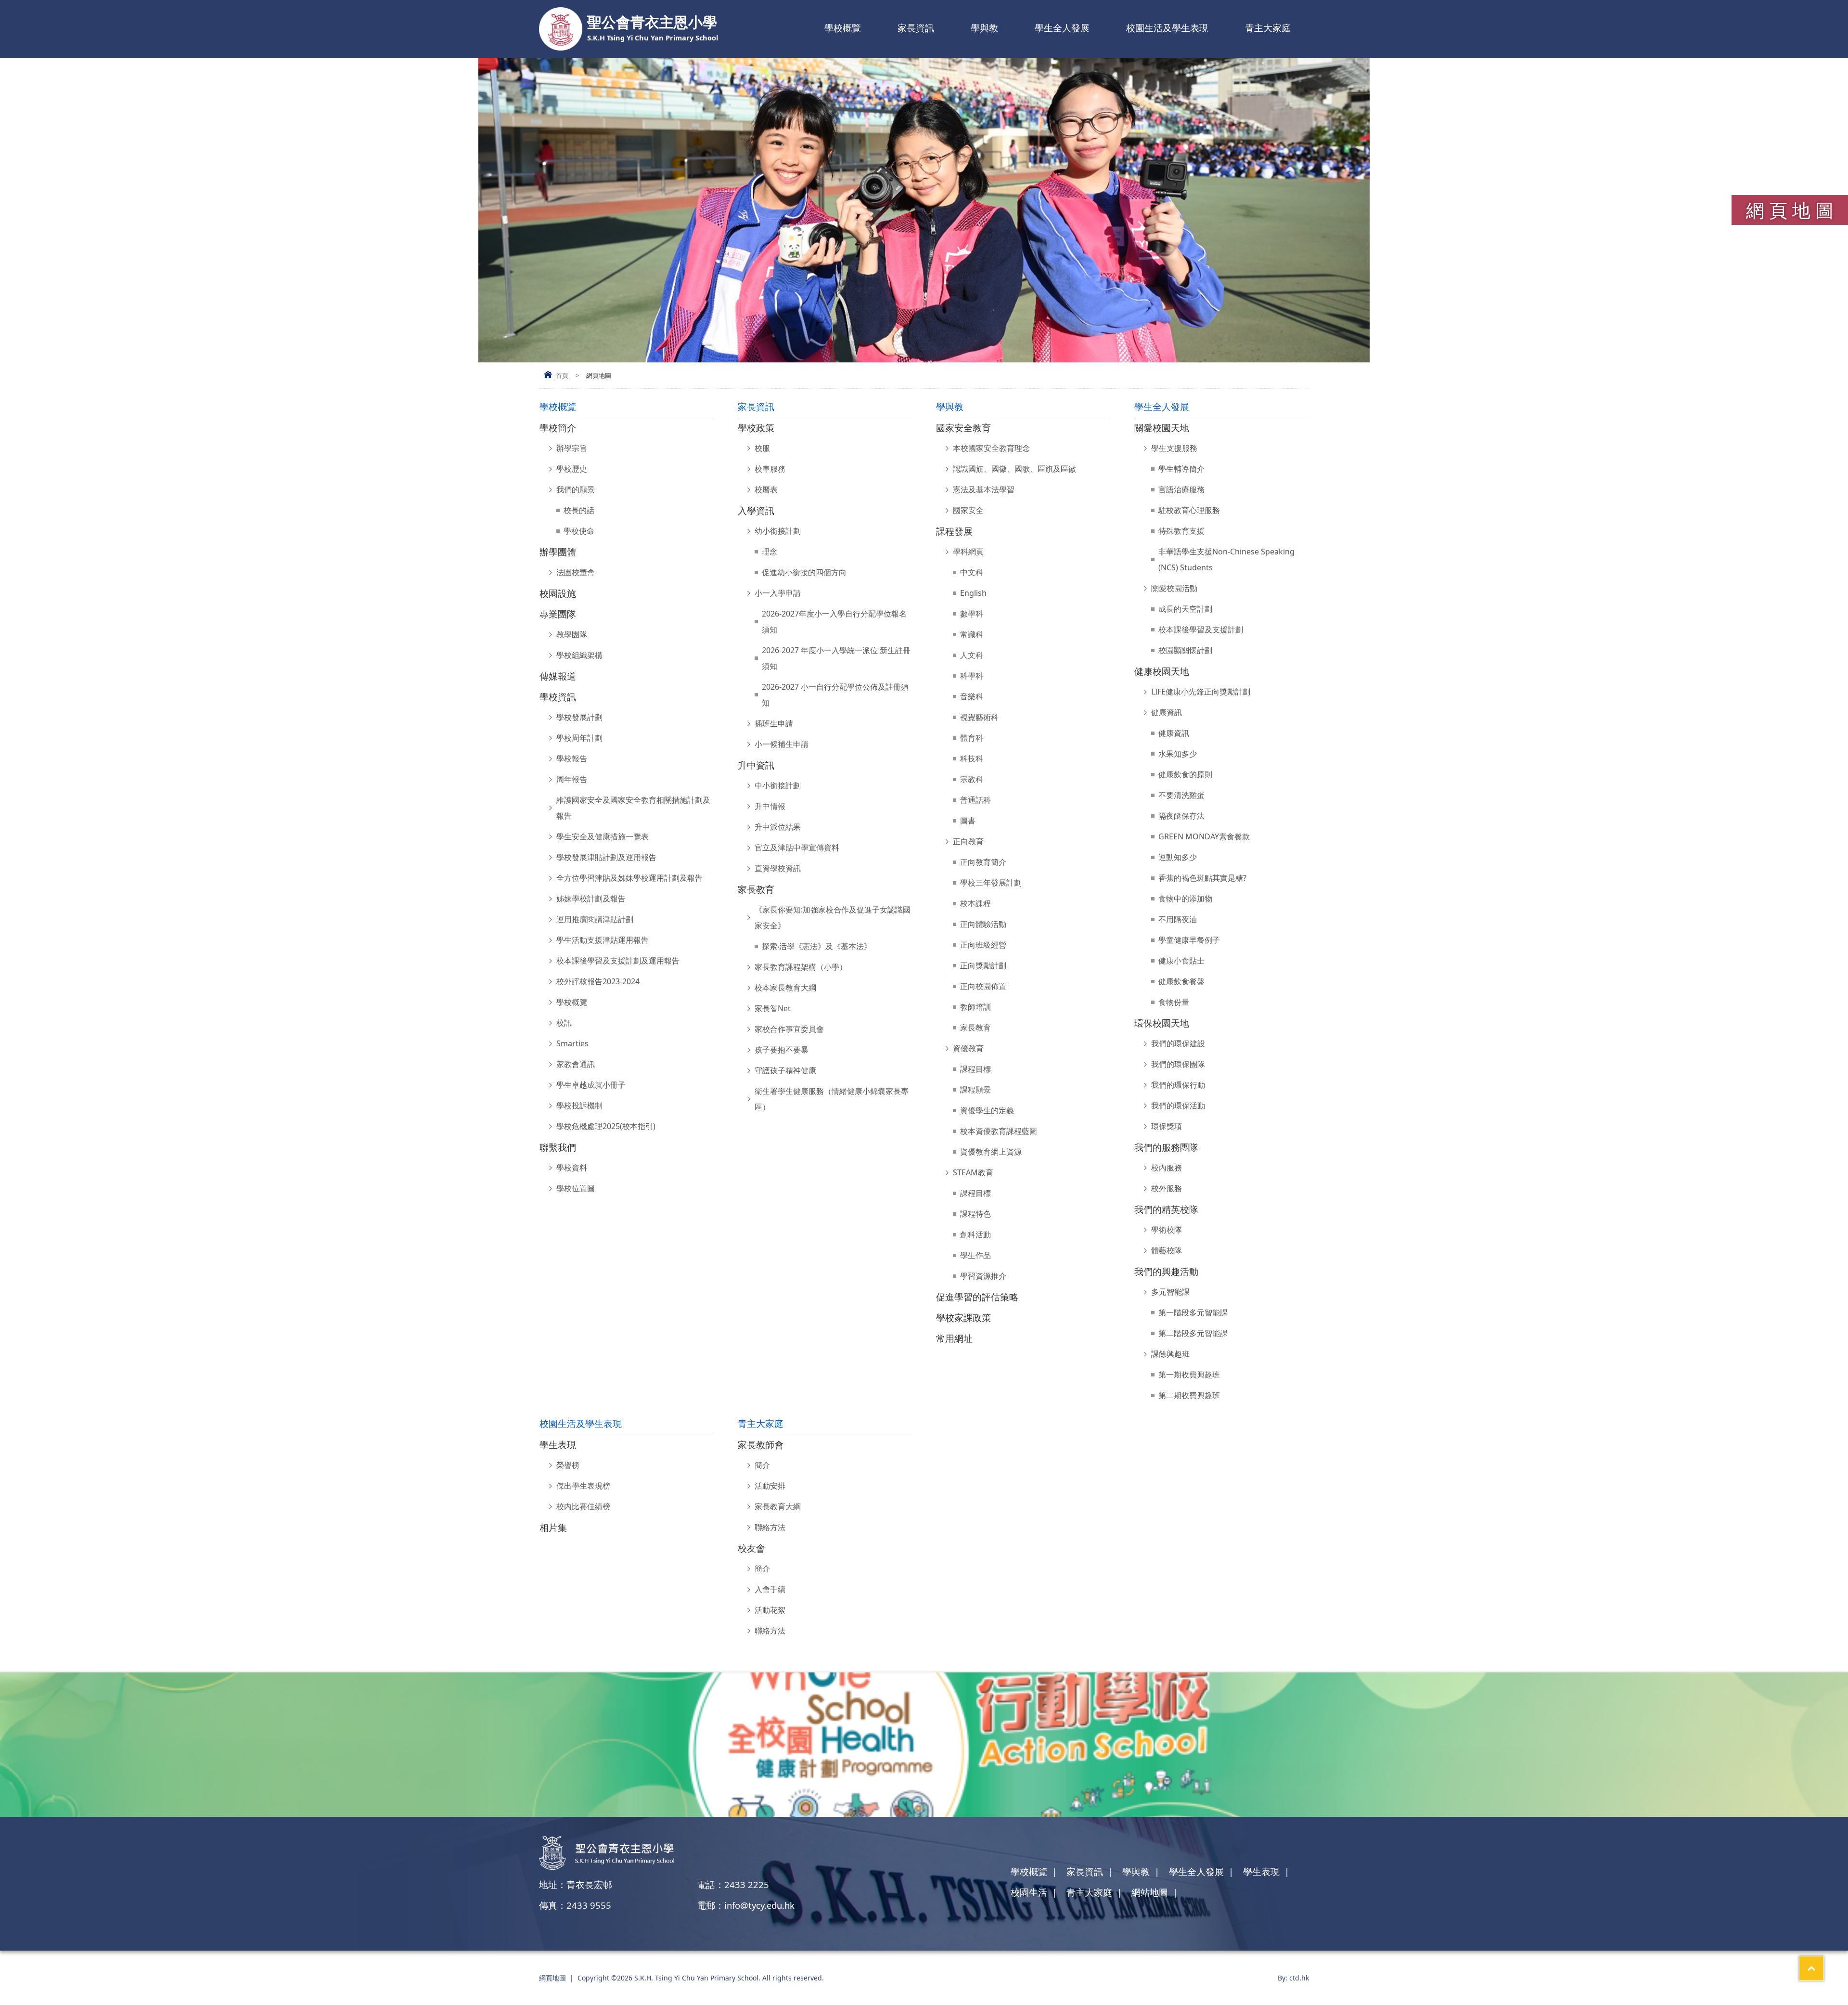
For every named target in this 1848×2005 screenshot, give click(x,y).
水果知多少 (1178, 754)
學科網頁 (968, 552)
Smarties (572, 1043)
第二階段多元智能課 (1193, 1333)
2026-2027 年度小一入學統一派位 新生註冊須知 (836, 658)
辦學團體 (558, 552)
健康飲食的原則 (1185, 774)
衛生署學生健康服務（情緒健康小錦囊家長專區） (832, 1099)
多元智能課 (1170, 1292)
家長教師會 (761, 1445)
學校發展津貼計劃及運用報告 (606, 857)
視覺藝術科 (979, 717)
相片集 (553, 1527)
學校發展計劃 (579, 717)
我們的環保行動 (1178, 1085)
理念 (770, 552)
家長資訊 (916, 28)
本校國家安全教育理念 (991, 448)
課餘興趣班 (1170, 1354)
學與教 (984, 28)
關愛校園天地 (1162, 428)
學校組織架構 (579, 655)
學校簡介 (558, 428)
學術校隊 (1167, 1230)
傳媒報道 (558, 676)
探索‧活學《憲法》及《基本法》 (817, 946)
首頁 (562, 375)
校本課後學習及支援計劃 (1201, 630)
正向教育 (968, 841)
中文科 (972, 572)
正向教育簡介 (983, 862)
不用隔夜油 (1178, 919)
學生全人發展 (1062, 28)
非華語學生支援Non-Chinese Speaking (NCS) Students (1226, 559)
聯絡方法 (770, 1527)
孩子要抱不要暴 (782, 1050)
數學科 (972, 614)
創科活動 (975, 1234)
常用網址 (954, 1338)
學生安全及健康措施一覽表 (603, 836)
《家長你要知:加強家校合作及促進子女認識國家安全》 (833, 918)
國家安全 (968, 510)
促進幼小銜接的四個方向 (804, 572)
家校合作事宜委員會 (789, 1029)
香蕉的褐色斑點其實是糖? (1202, 878)
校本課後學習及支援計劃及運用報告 (618, 961)
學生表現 (558, 1445)
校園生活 (1029, 1892)
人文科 (972, 655)
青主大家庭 (1268, 28)
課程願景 (975, 1090)
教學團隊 (572, 634)
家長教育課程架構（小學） (801, 967)
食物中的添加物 (1185, 899)
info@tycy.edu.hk (759, 1905)
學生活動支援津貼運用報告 (603, 940)
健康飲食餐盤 (1181, 981)
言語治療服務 (1181, 489)
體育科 (972, 738)
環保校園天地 (1162, 1023)
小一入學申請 (778, 593)
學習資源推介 (983, 1276)
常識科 (972, 634)
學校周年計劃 (579, 738)
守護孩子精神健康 (785, 1070)
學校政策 (756, 428)
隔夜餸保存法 (1181, 816)
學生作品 (975, 1255)
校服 (762, 448)
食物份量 (1174, 1002)
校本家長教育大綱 (785, 988)
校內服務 (1167, 1168)
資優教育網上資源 (991, 1152)
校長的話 (579, 510)
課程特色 (975, 1214)
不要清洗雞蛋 (1181, 795)
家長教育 (756, 889)
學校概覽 (843, 28)
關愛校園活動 (1174, 588)
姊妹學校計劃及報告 (591, 899)
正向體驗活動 (983, 924)
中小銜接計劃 (778, 785)
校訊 (564, 1023)
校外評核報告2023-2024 (598, 981)
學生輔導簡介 (1181, 469)
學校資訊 (558, 697)
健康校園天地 (1162, 671)
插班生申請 (774, 723)
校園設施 (558, 593)
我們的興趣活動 (1166, 1271)
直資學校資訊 (778, 868)
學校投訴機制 (579, 1105)
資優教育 (968, 1048)
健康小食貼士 (1181, 961)
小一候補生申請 (782, 744)
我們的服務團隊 (1166, 1147)
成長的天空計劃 (1185, 609)
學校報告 (572, 758)
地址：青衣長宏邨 (576, 1884)
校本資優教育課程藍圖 (999, 1131)
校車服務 (770, 469)
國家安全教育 (963, 428)
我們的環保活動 (1178, 1105)
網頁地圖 (552, 1978)
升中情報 (770, 806)
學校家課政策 (963, 1317)
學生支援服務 (1174, 448)
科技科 (972, 758)
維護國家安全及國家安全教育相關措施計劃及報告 (633, 808)
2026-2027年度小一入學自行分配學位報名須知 (834, 622)
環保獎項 (1167, 1126)
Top (1824, 1964)
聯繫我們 (558, 1147)
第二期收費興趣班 (1189, 1395)
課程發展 (954, 531)
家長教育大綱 (778, 1506)
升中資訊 (756, 765)
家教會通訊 (576, 1064)
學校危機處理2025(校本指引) (606, 1126)
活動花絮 (770, 1610)
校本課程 (975, 903)
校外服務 (1167, 1188)
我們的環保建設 (1178, 1043)
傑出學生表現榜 (583, 1486)
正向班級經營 (983, 945)
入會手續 (770, 1589)
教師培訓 (975, 1007)
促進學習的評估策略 (977, 1297)
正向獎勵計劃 (983, 965)
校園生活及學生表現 (1167, 28)
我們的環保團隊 (1178, 1064)
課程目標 (975, 1069)
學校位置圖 (576, 1188)
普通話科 (975, 800)
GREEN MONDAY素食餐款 (1204, 836)
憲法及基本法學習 (984, 489)
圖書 (968, 821)
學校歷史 (572, 469)
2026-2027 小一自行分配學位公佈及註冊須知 (835, 695)
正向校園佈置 (983, 986)
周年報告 (572, 779)
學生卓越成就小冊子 (591, 1085)
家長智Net (773, 1008)
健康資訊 (1167, 712)
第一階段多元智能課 (1193, 1312)
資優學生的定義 (987, 1110)
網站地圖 (1150, 1892)
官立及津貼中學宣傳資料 (797, 848)
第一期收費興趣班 (1189, 1375)
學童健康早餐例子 (1189, 940)
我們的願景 (576, 489)
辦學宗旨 (572, 448)
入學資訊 (756, 510)
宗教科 (972, 779)
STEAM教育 (973, 1172)
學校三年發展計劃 (991, 883)
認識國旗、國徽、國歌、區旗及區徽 (1014, 469)
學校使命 (579, 531)
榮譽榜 (568, 1465)
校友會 (751, 1548)
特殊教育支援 (1181, 531)
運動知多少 (1178, 857)
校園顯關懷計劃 (1185, 650)
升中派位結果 (778, 827)
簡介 (762, 1465)
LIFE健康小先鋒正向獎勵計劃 (1201, 692)
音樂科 (972, 696)
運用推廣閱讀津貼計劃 (595, 919)
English (973, 593)
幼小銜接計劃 (778, 531)
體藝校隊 (1167, 1250)
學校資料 (572, 1168)
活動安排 (770, 1486)
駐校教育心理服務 (1189, 510)
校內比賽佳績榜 (583, 1506)
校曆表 (766, 489)
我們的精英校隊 (1166, 1209)
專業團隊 (558, 614)
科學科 (972, 676)
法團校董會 (576, 572)
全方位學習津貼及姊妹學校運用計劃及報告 (629, 878)
